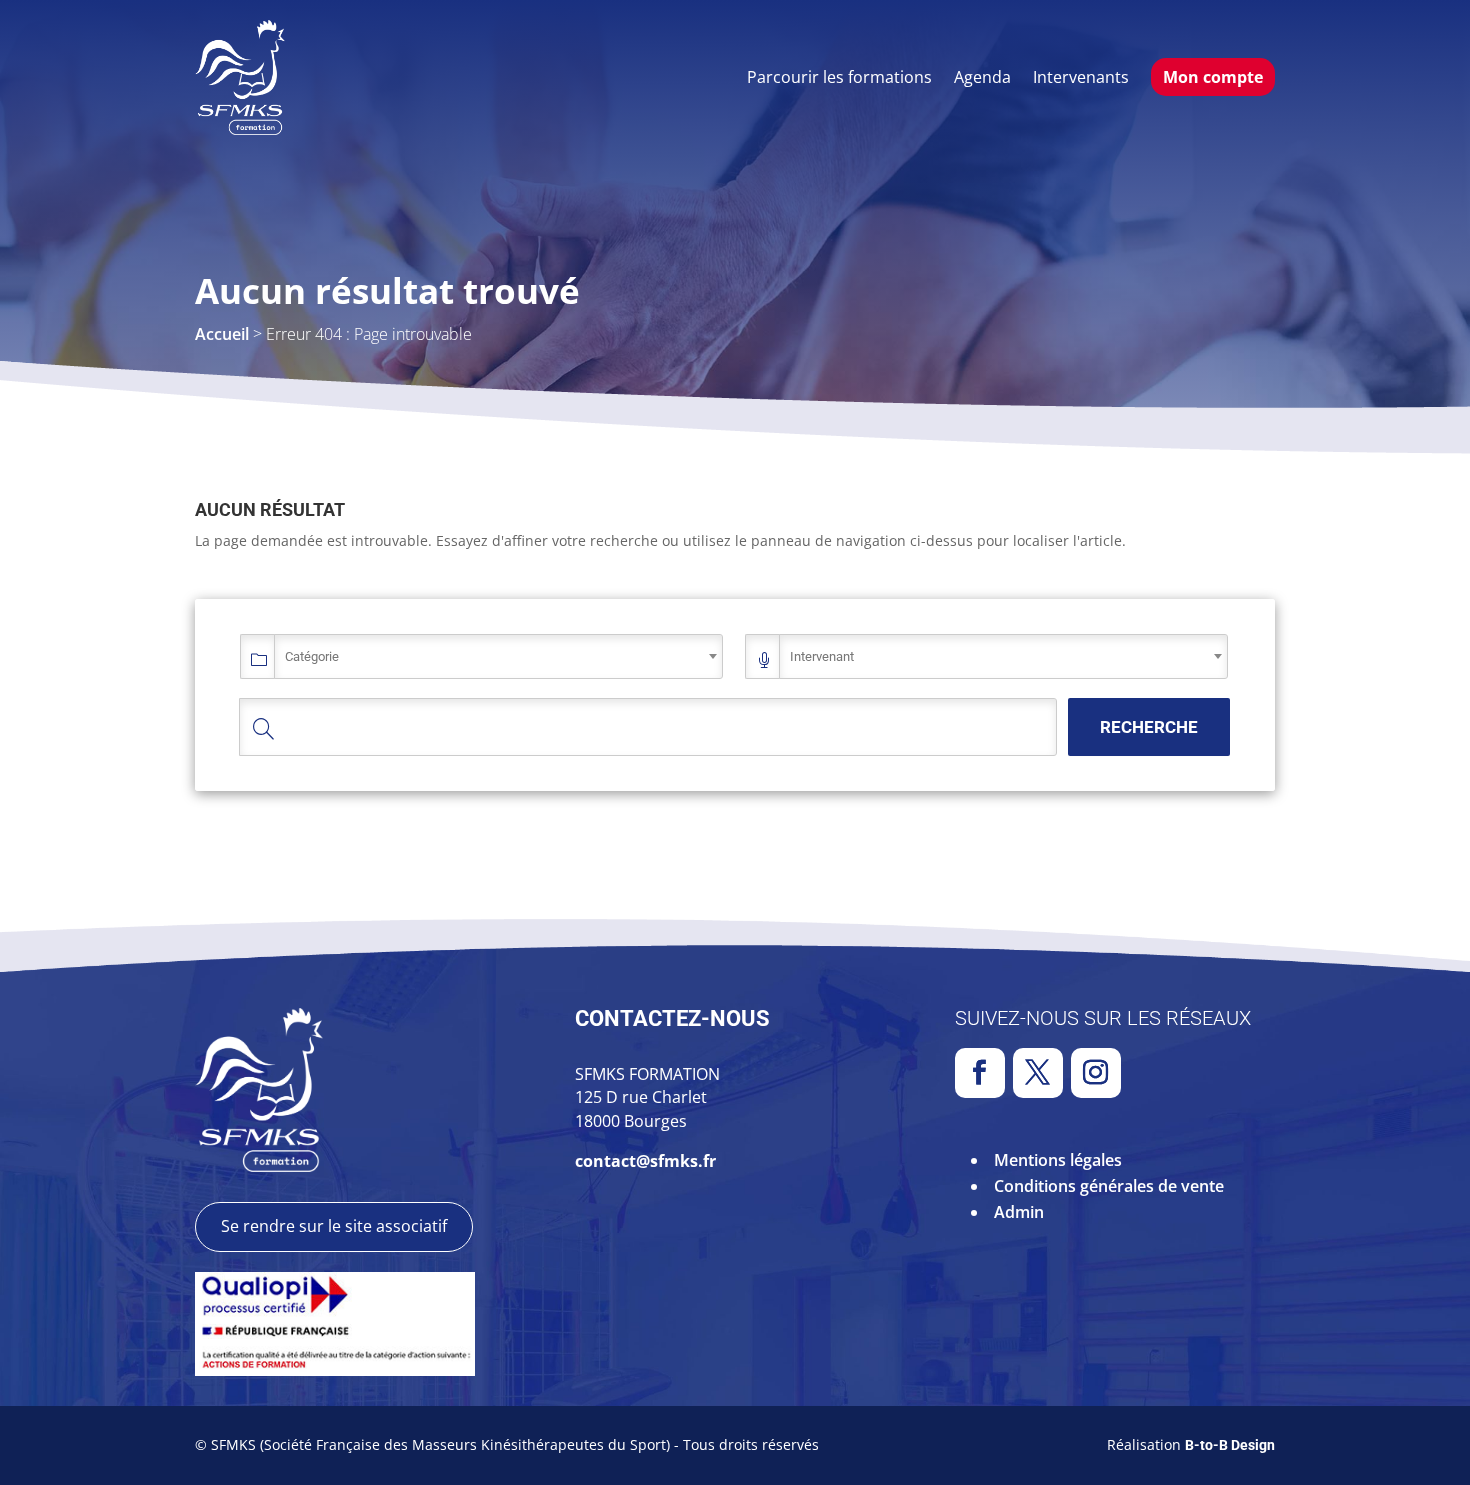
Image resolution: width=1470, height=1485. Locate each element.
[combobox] (498, 656)
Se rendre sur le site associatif (334, 1226)
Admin (1019, 1212)
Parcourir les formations (839, 77)
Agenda (982, 77)
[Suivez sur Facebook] (980, 1073)
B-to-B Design (1230, 1445)
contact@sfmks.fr (645, 1161)
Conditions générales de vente (1109, 1186)
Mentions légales (1058, 1160)
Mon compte (1213, 77)
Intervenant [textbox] (822, 656)
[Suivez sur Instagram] (1096, 1073)
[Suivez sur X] (1038, 1073)
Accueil (222, 334)
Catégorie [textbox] (312, 656)
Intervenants (1081, 77)
